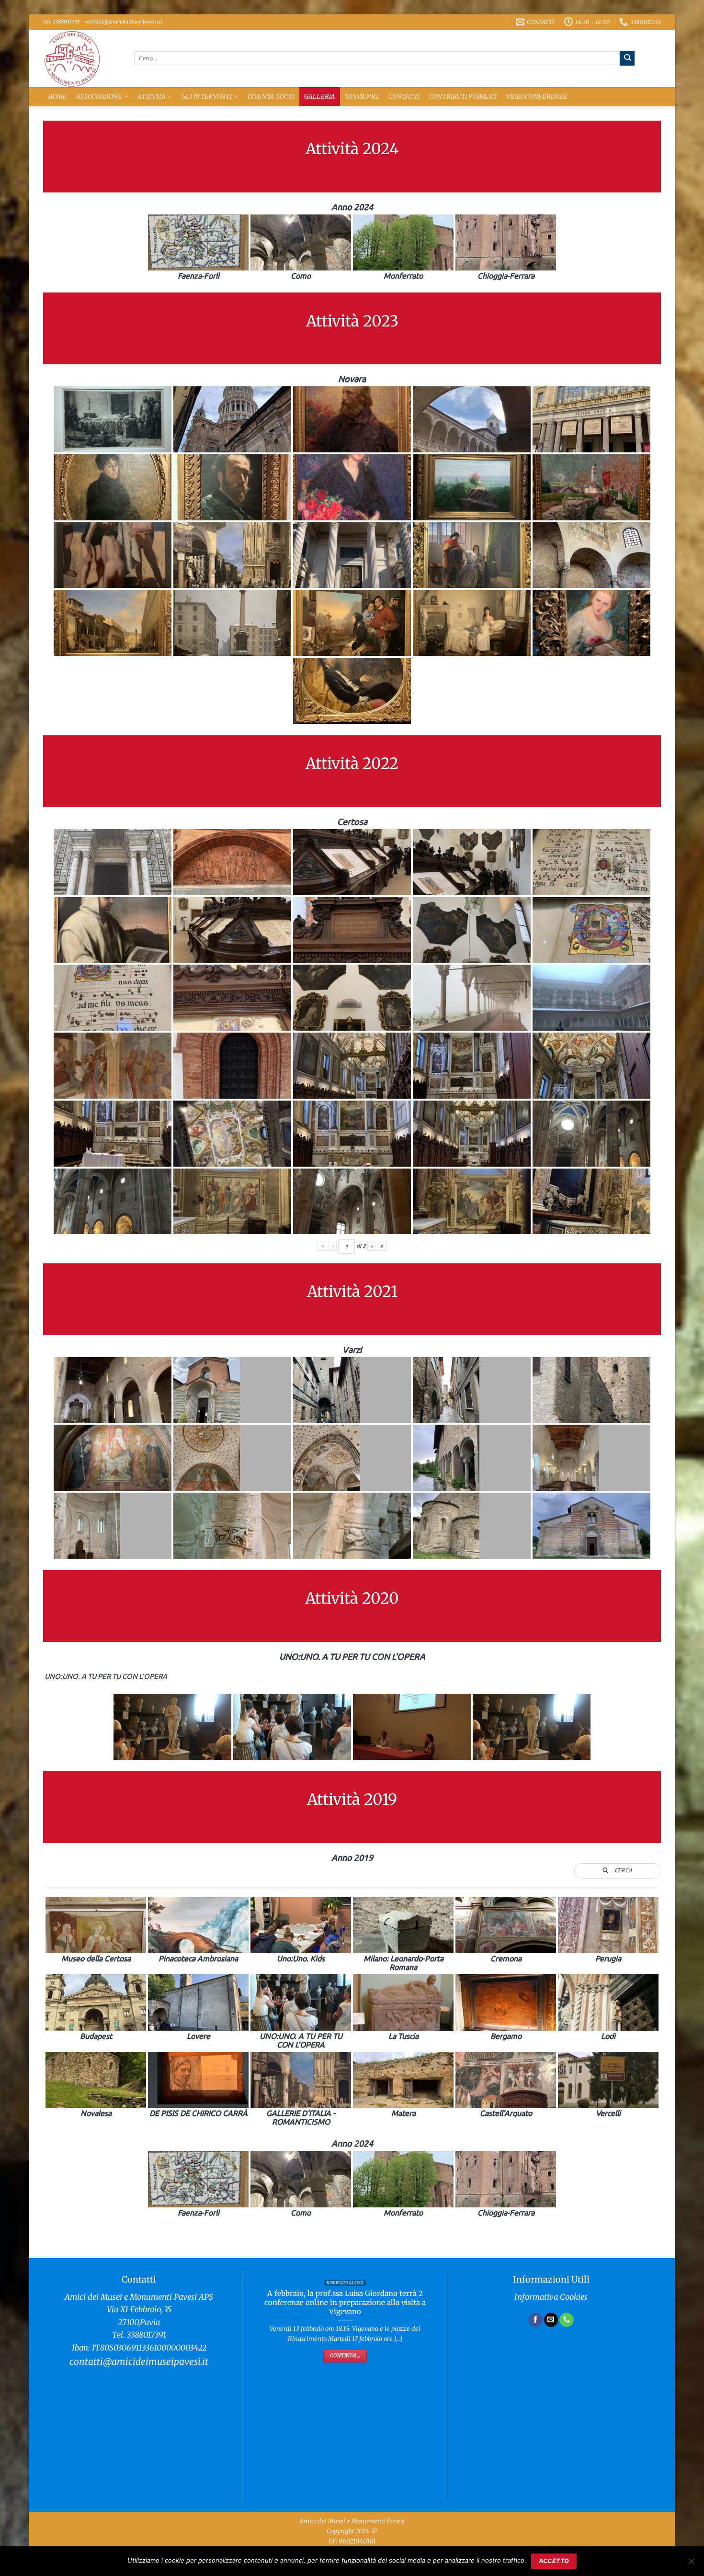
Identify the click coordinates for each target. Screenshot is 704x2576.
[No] (691, 2564)
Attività (152, 96)
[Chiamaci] (567, 2320)
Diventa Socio (271, 96)
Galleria (320, 96)
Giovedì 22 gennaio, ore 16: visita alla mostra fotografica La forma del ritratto (345, 2399)
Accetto (554, 2561)
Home (57, 96)
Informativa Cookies (551, 2297)
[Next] (431, 2370)
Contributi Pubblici (463, 96)
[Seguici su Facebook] (535, 2320)
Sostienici (362, 96)
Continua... (345, 2448)
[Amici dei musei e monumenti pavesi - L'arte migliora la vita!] (81, 58)
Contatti (404, 96)
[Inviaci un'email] (551, 2320)
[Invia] (627, 58)
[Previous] (259, 2370)
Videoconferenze (537, 96)
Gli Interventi (207, 96)
